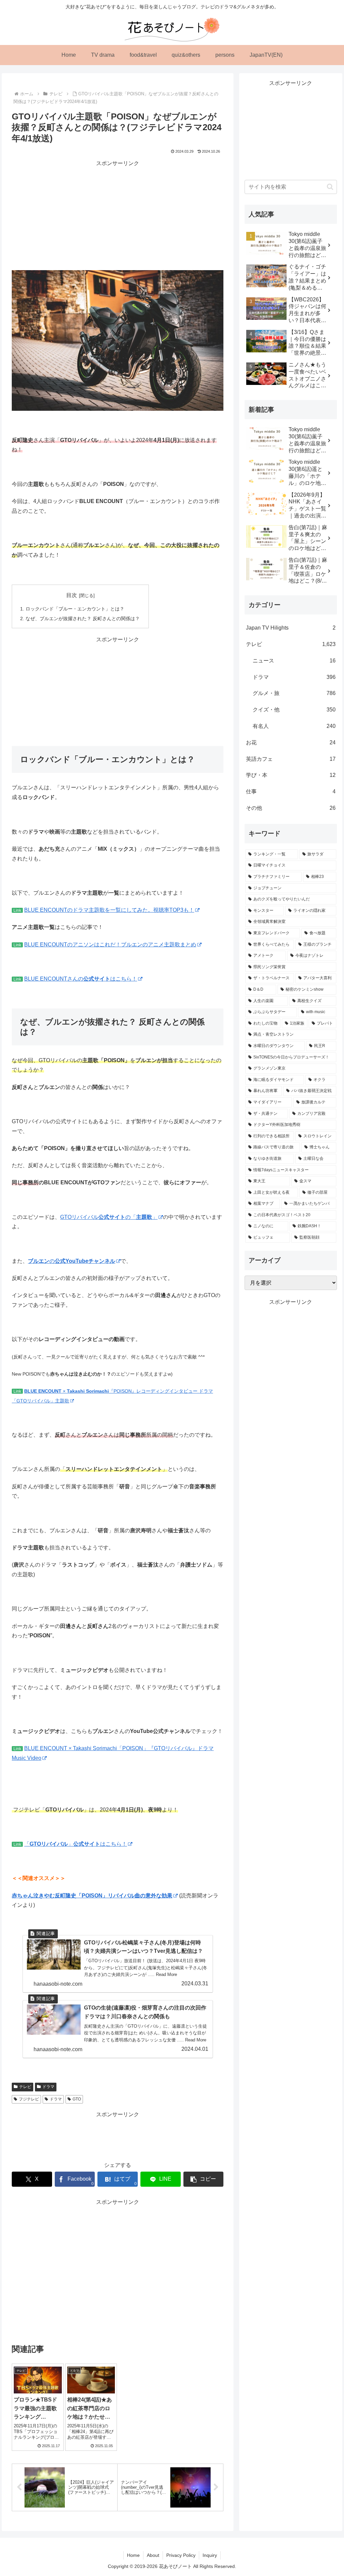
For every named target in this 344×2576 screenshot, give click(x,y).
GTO (77, 2099)
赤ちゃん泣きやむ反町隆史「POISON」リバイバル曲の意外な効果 (92, 1896)
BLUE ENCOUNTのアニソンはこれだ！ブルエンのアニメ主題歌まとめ (110, 945)
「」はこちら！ (76, 1844)
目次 (72, 595)
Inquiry (210, 2555)
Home (133, 2555)
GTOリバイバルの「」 (109, 1217)
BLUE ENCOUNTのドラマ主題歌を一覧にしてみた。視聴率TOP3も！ (109, 910)
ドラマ (48, 2087)
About (153, 2555)
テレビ (25, 2087)
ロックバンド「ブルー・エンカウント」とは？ (75, 609)
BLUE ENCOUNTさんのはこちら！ (81, 979)
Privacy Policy (181, 2555)
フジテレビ (29, 2099)
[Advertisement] (118, 215)
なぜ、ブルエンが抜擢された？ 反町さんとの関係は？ (83, 618)
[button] (204, 2179)
